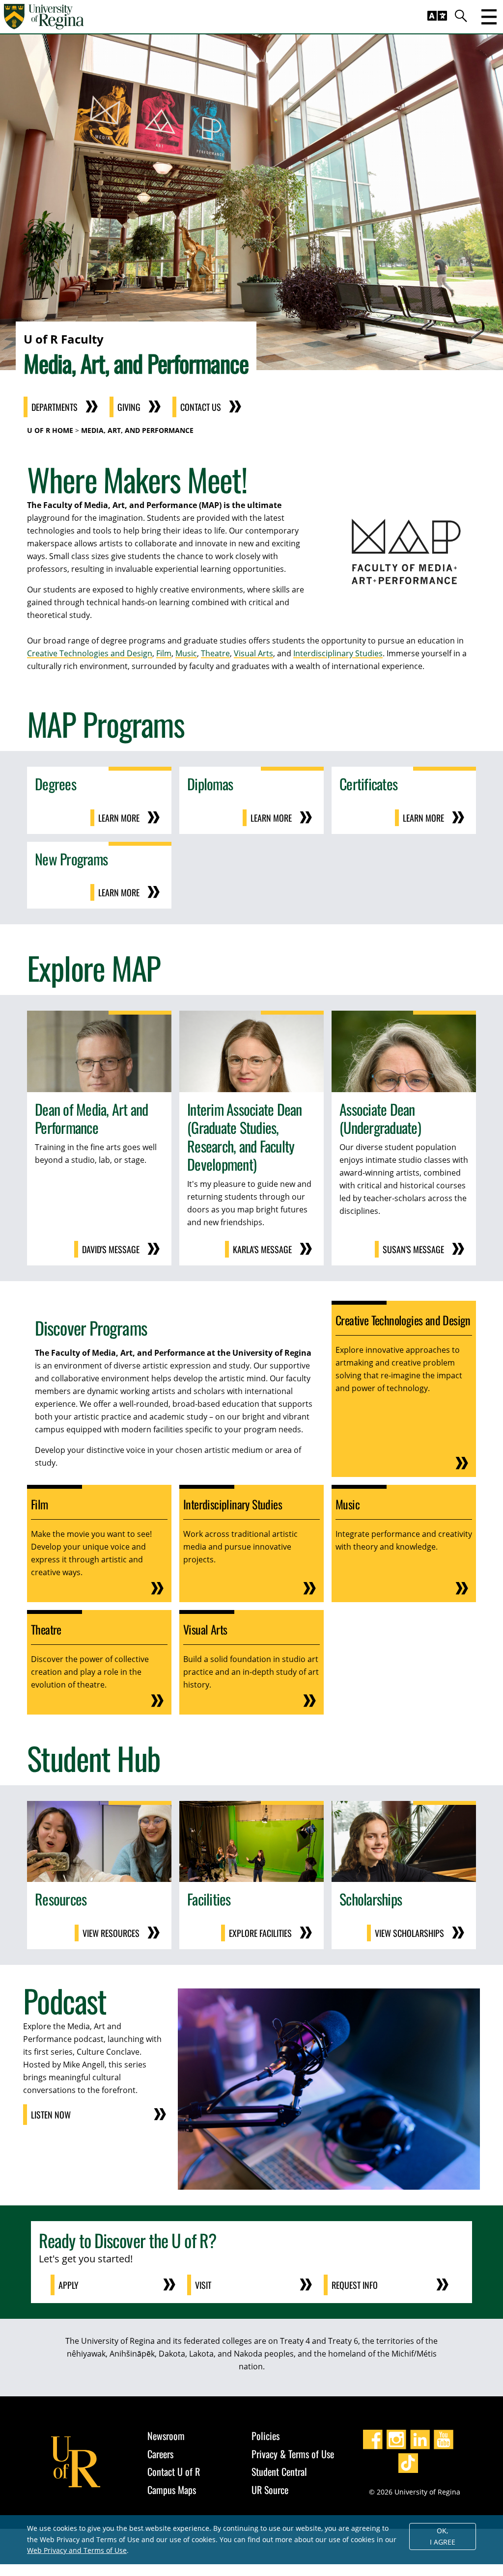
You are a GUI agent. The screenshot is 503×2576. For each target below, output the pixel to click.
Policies (265, 2436)
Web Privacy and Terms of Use (77, 2550)
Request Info (355, 2285)
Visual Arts (253, 653)
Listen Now (51, 2115)
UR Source (270, 2490)
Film (164, 653)
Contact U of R (174, 2471)
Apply (69, 2285)
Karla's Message (262, 1249)
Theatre (215, 653)
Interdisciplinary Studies (338, 653)
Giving (129, 407)
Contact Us (201, 407)
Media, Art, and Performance (137, 430)
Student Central (279, 2471)
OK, (443, 2536)
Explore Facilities (260, 1933)
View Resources (111, 1933)
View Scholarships (409, 1933)
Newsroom (166, 2436)
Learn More (119, 818)
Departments (55, 407)
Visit (203, 2285)
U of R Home (50, 430)
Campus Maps (172, 2490)
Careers (160, 2454)
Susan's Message (413, 1249)
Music (186, 653)
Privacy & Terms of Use (293, 2454)
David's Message (111, 1249)
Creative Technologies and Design (90, 653)
